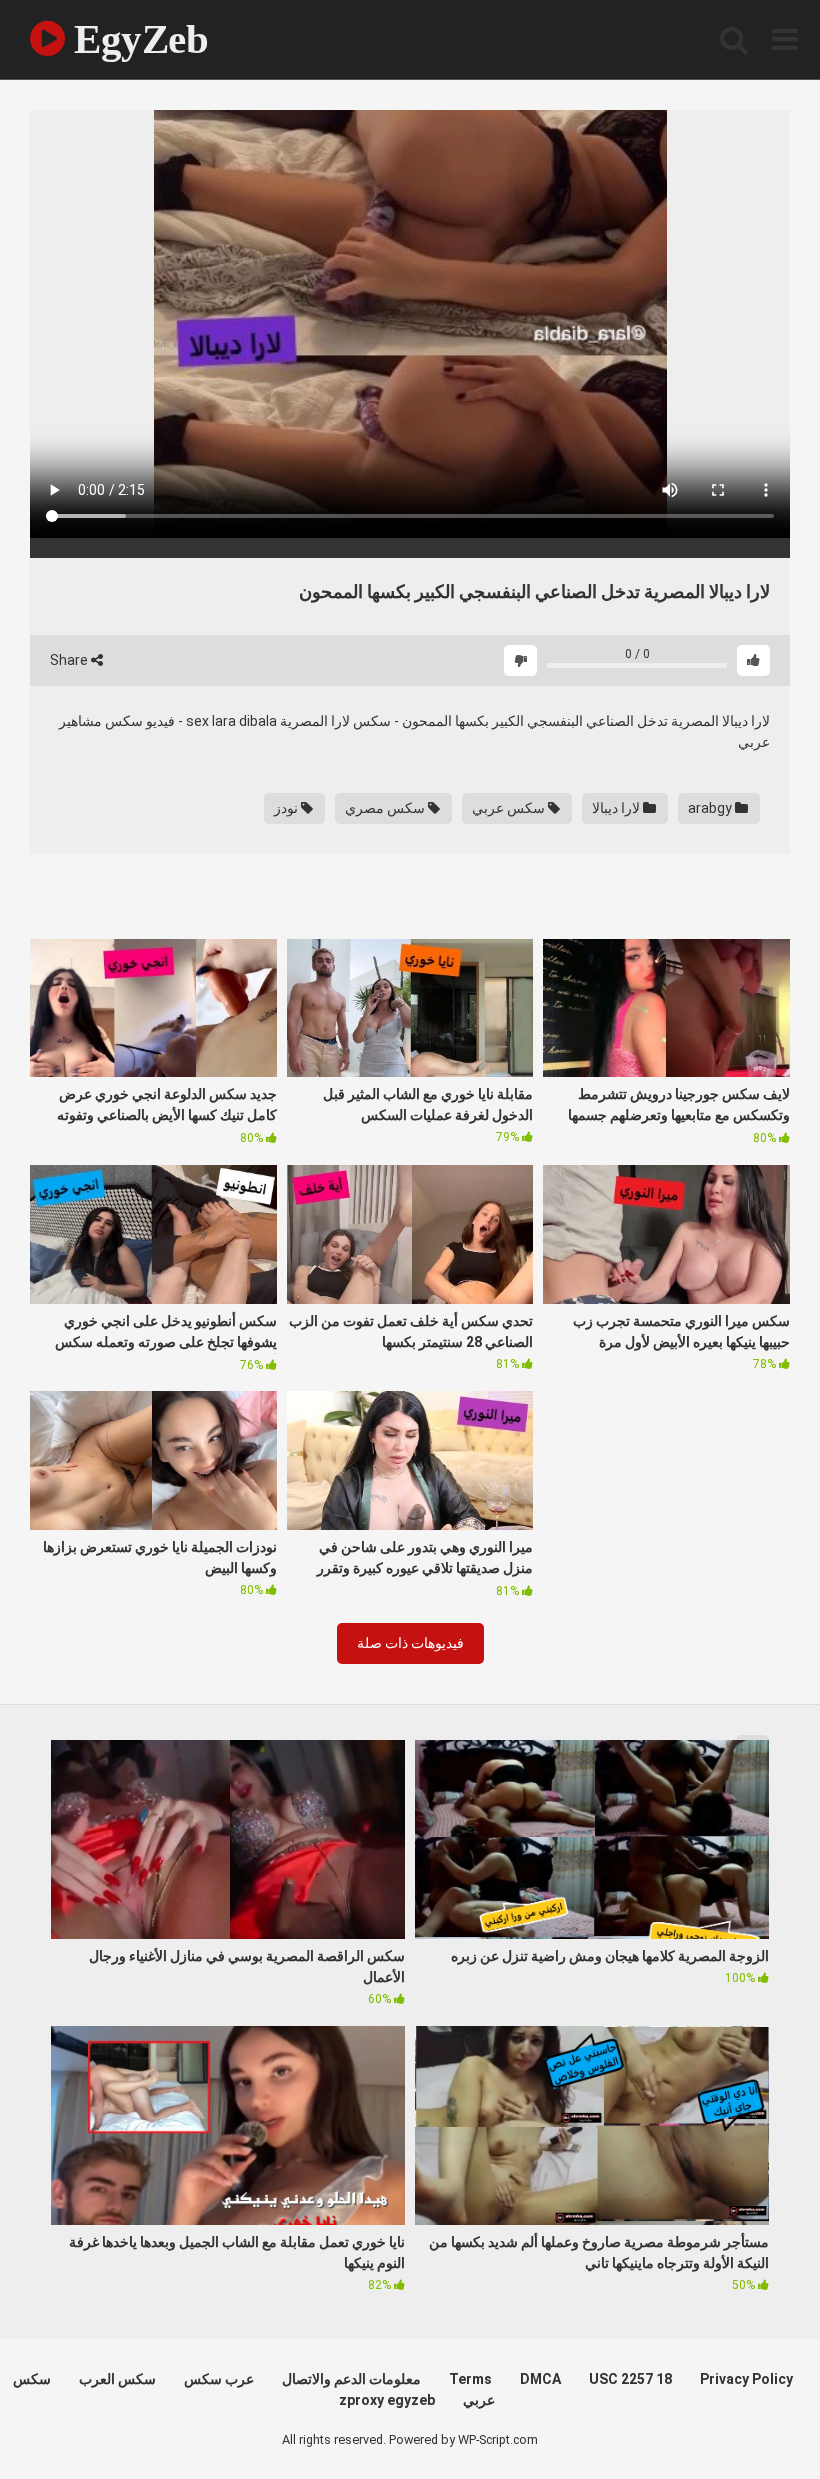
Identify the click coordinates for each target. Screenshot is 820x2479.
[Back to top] (753, 2418)
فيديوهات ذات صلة (410, 1643)
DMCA (540, 2379)
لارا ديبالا (617, 808)
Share (70, 660)
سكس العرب (117, 2379)
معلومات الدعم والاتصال (351, 2379)
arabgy (711, 808)
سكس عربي (510, 808)
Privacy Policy (746, 2379)
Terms (470, 2379)
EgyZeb (136, 39)
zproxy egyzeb (387, 2400)
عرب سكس (219, 2379)
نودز (287, 808)
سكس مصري (386, 808)
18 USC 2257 (630, 2379)
